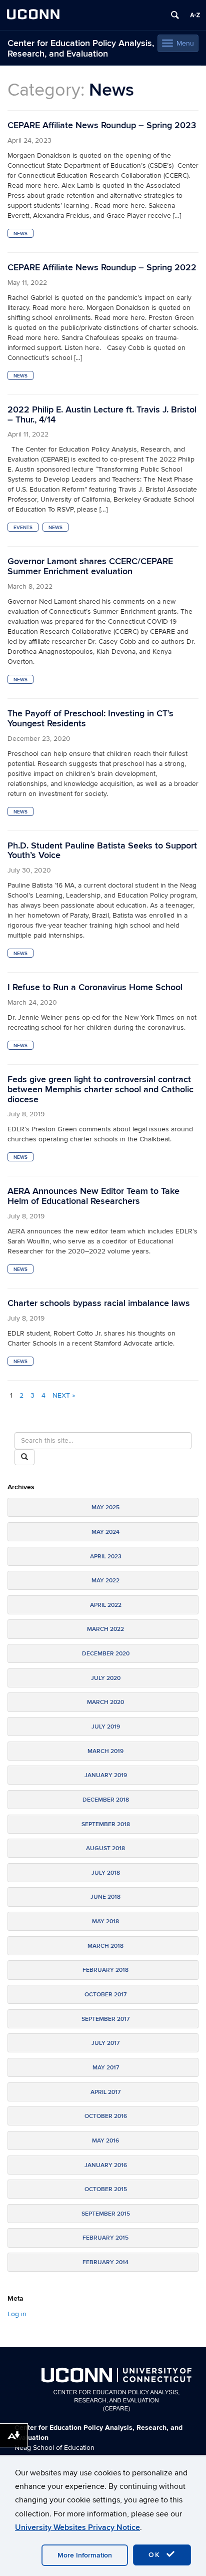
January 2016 (106, 2165)
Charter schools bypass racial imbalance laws (99, 1303)
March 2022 (105, 1629)
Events (23, 528)
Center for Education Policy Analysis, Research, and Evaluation (81, 49)
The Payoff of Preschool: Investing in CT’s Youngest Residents (90, 719)
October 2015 (106, 2189)
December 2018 (106, 1800)
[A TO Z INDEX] (195, 15)
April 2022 (106, 1605)
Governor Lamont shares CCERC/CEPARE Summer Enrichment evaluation (90, 566)
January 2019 (106, 1775)
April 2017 (105, 2092)
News (20, 234)
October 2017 (105, 1995)
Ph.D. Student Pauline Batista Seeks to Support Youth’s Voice (102, 851)
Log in (17, 2314)
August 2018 (105, 1848)
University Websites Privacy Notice (77, 2527)
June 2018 (105, 1897)
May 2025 (105, 1508)
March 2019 (105, 1751)
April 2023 (106, 1557)
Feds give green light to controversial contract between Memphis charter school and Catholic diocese (100, 1090)
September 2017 (105, 2019)
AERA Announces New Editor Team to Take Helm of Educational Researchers (93, 1196)
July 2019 (106, 1727)
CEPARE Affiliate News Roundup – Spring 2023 (102, 125)
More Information (85, 2555)
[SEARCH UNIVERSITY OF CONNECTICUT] (175, 15)
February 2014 (105, 2262)
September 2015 (106, 2214)
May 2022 (105, 1581)
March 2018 (105, 1946)
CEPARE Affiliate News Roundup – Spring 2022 (102, 268)
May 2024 (105, 1532)
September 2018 (106, 1824)
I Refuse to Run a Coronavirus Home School (95, 987)
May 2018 (105, 1921)
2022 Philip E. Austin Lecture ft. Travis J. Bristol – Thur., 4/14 (102, 415)
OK (156, 2555)
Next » (64, 1395)
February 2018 (105, 1970)
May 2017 (106, 2068)
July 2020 (106, 1678)
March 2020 (105, 1702)
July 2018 (106, 1873)
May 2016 (105, 2141)
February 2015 (105, 2238)
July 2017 (105, 2043)
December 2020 (106, 1654)
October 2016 (106, 2116)
